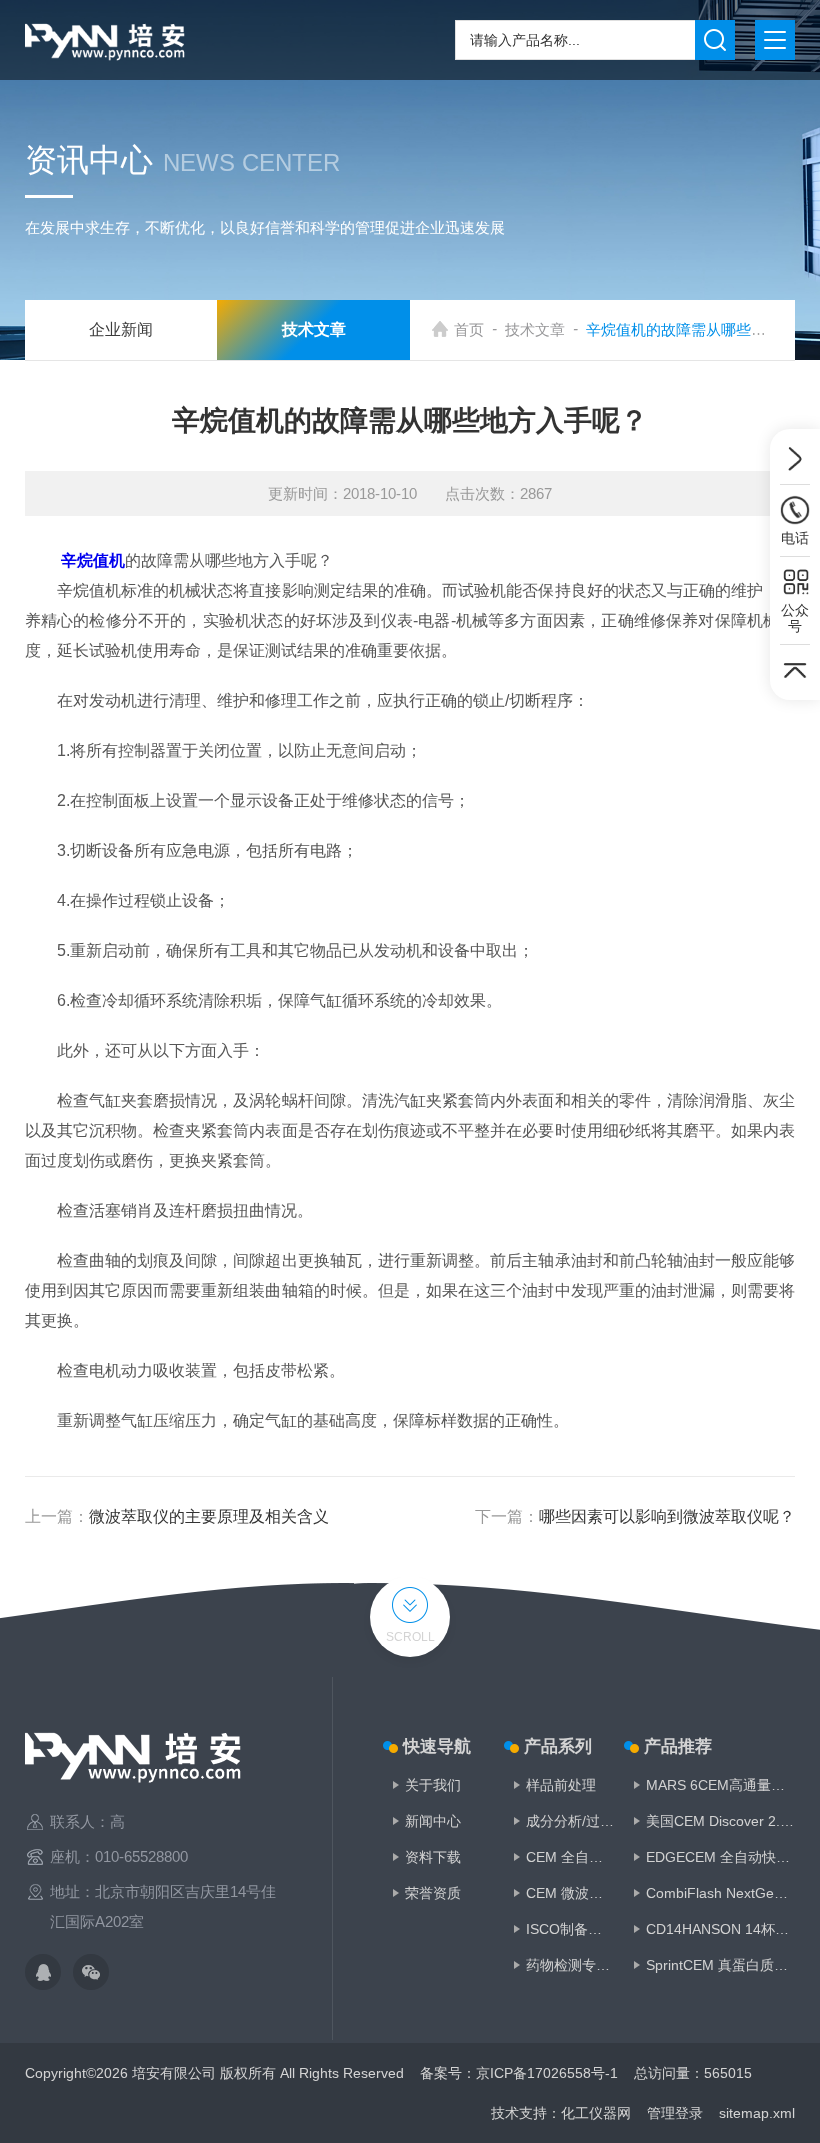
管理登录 (675, 2113)
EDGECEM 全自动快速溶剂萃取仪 (720, 1857)
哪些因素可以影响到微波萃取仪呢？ (667, 1516)
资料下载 (433, 1857)
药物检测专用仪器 (570, 1965)
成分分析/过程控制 (570, 1821)
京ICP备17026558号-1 (547, 2073)
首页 (469, 329)
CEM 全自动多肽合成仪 (570, 1857)
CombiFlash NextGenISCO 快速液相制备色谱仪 (720, 1893)
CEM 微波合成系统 (570, 1893)
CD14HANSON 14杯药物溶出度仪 (720, 1929)
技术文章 (535, 329)
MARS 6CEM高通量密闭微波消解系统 (720, 1785)
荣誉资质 (433, 1893)
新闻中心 (433, 1821)
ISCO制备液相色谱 (570, 1929)
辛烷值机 (93, 560)
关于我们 (433, 1785)
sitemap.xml (757, 2113)
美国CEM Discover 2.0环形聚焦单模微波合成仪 (720, 1821)
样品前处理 (561, 1785)
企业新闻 (121, 329)
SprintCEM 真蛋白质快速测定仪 (720, 1965)
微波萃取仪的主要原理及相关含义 (209, 1516)
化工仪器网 (596, 2113)
